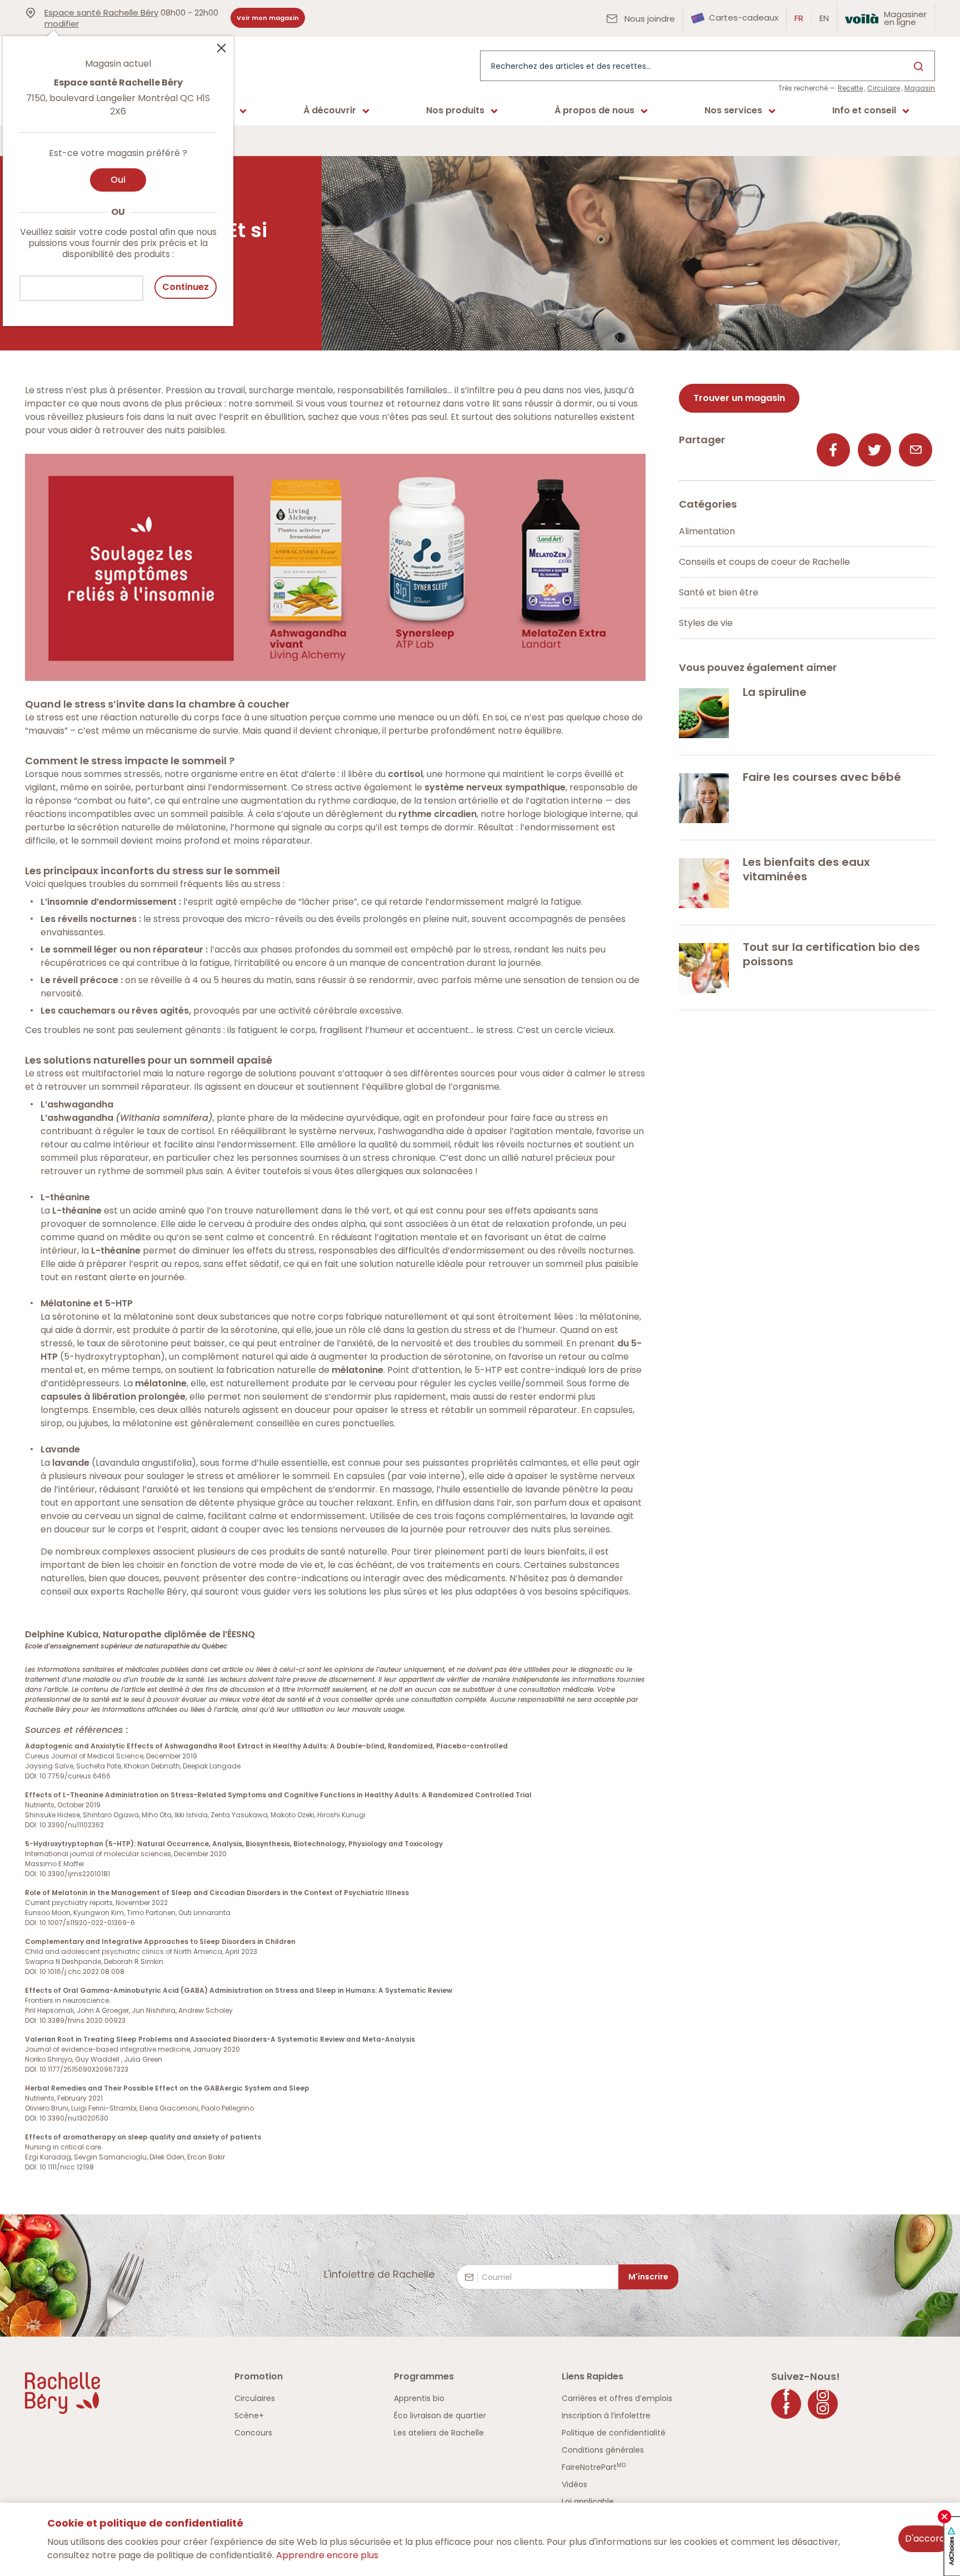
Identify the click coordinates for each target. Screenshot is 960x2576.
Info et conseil (864, 110)
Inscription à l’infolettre (606, 2415)
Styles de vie (706, 623)
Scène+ (249, 2415)
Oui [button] (118, 180)
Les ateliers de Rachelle (439, 2433)
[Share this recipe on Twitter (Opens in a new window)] (874, 450)
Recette (850, 88)
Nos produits (455, 110)
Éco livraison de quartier (440, 2415)
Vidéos (574, 2484)
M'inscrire (648, 2277)
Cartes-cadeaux (742, 17)
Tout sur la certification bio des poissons (831, 954)
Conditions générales (603, 2450)
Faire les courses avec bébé (822, 777)
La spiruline (775, 692)
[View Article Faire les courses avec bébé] (704, 798)
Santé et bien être (719, 592)
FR (799, 18)
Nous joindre (649, 19)
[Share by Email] (916, 450)
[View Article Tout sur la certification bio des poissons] (704, 968)
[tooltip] (118, 174)
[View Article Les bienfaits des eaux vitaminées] (704, 883)
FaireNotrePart (594, 2467)
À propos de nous (594, 110)
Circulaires (255, 2398)
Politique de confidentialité (614, 2433)
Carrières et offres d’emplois (617, 2398)
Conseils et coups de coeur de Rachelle (764, 562)
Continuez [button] (186, 287)
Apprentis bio (419, 2398)
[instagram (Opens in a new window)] (823, 2404)
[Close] (221, 47)
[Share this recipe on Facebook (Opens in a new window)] (833, 450)
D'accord (925, 2539)
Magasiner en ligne (905, 18)
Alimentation (707, 531)
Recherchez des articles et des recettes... (571, 66)
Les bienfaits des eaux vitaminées (806, 869)
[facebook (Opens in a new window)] (786, 2404)
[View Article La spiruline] (704, 713)
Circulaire (884, 88)
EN (824, 18)
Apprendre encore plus (327, 2555)
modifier (62, 24)
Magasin (920, 88)
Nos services (733, 110)
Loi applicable (588, 2502)
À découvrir (330, 110)
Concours (253, 2433)
